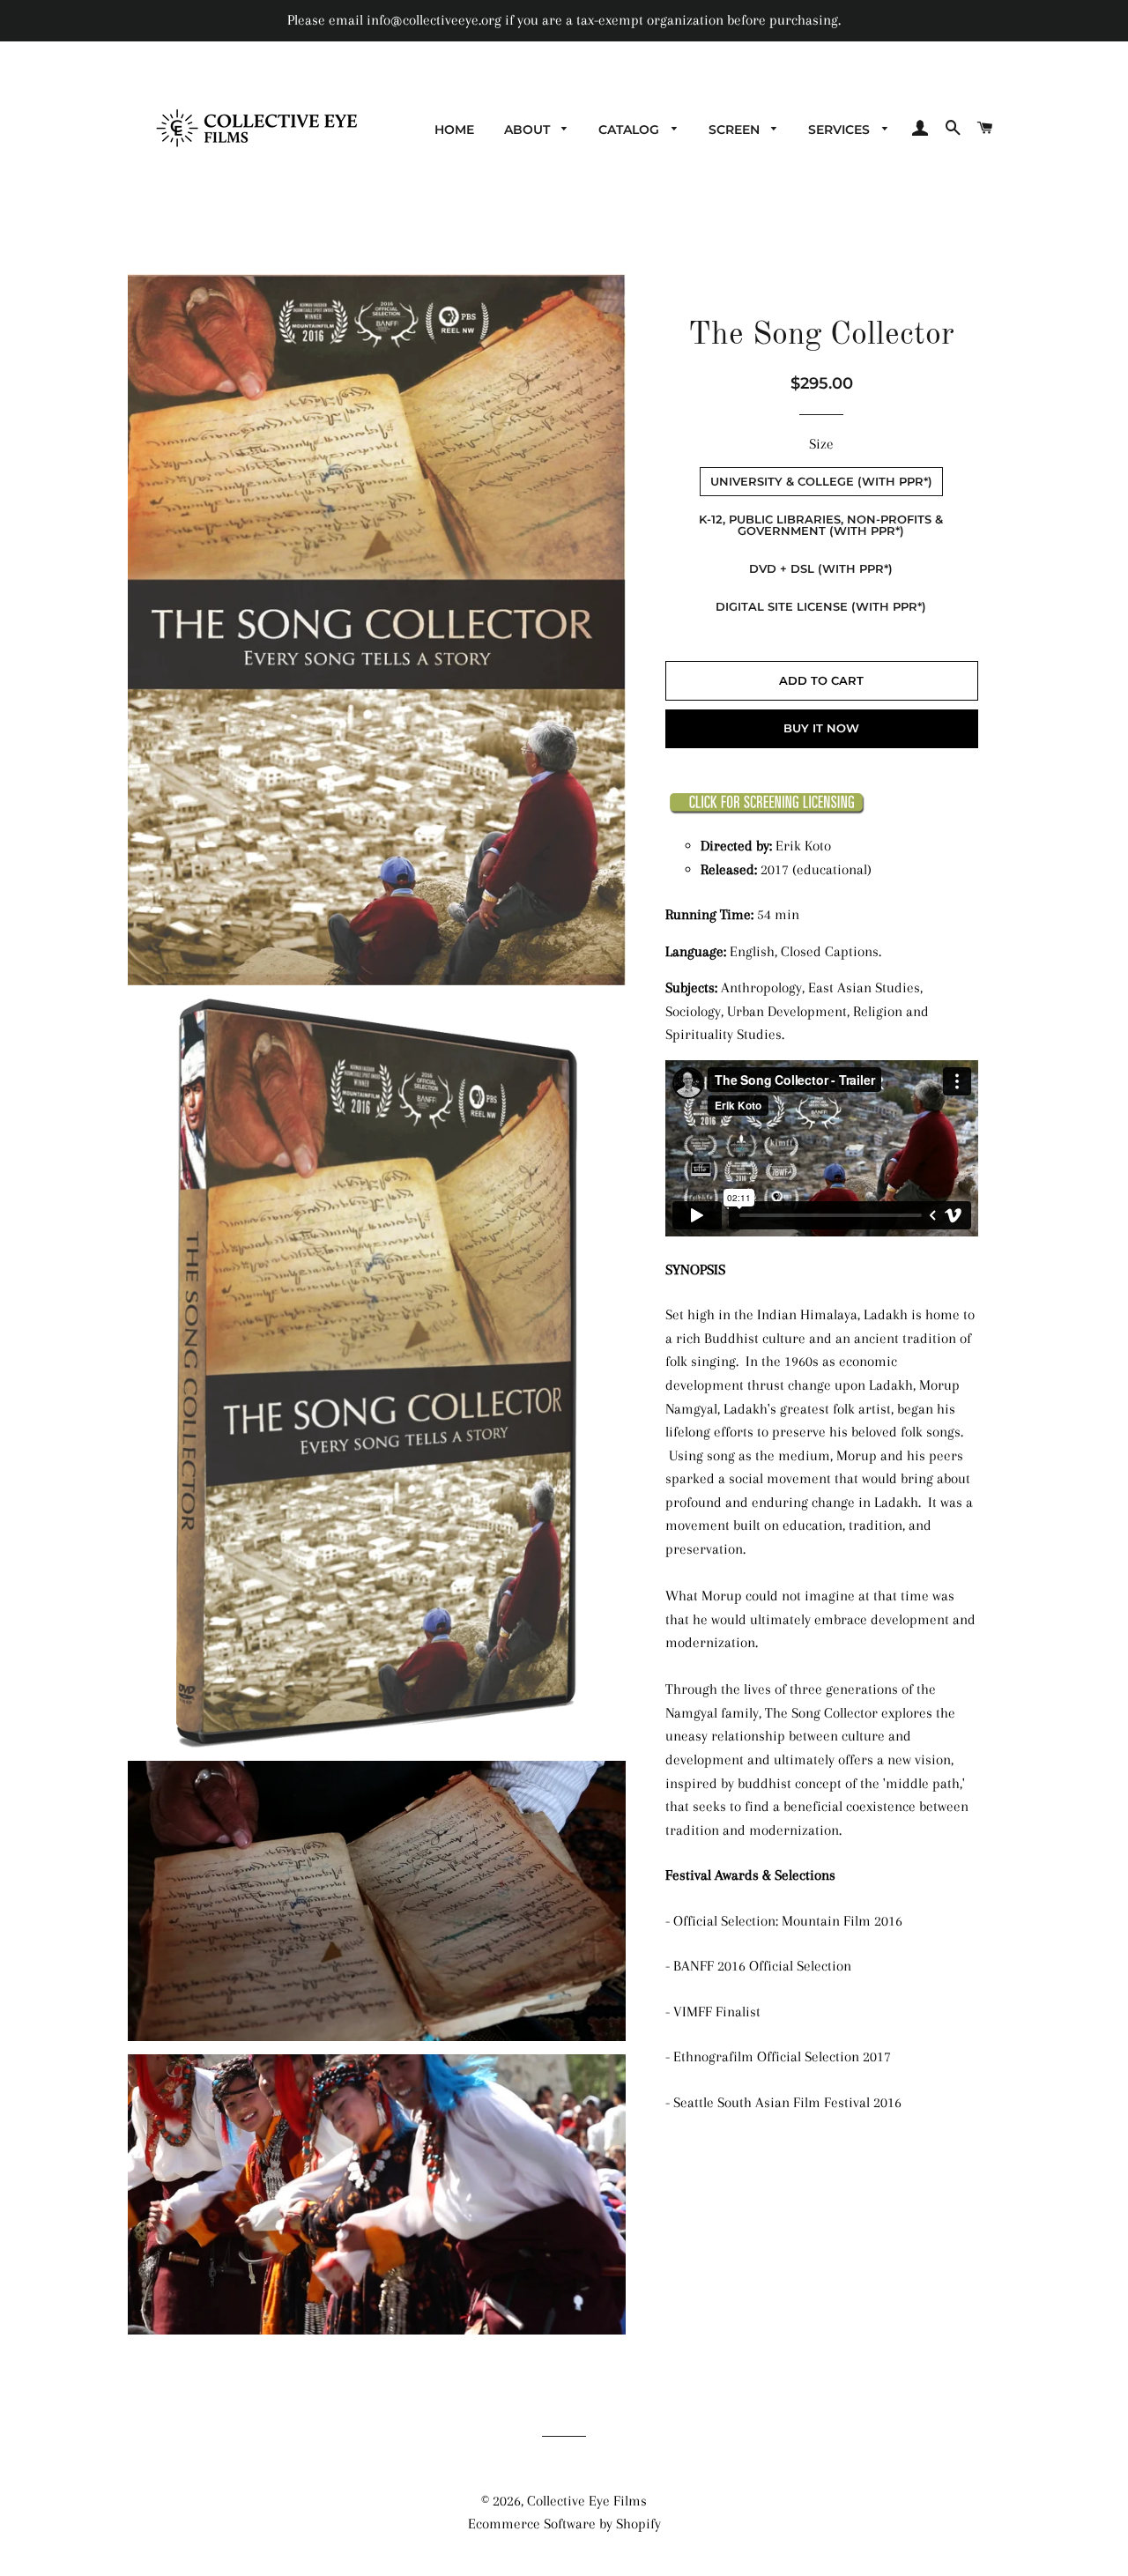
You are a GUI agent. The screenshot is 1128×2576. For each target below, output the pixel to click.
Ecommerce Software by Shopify (564, 2524)
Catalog (631, 130)
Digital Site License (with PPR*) (821, 606)
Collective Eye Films (587, 2501)
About (529, 130)
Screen (736, 130)
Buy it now (821, 728)
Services (841, 130)
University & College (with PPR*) (821, 481)
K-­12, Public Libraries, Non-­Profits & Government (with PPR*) (821, 525)
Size (821, 444)
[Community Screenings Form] (767, 809)
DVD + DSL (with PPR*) (821, 568)
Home (454, 130)
